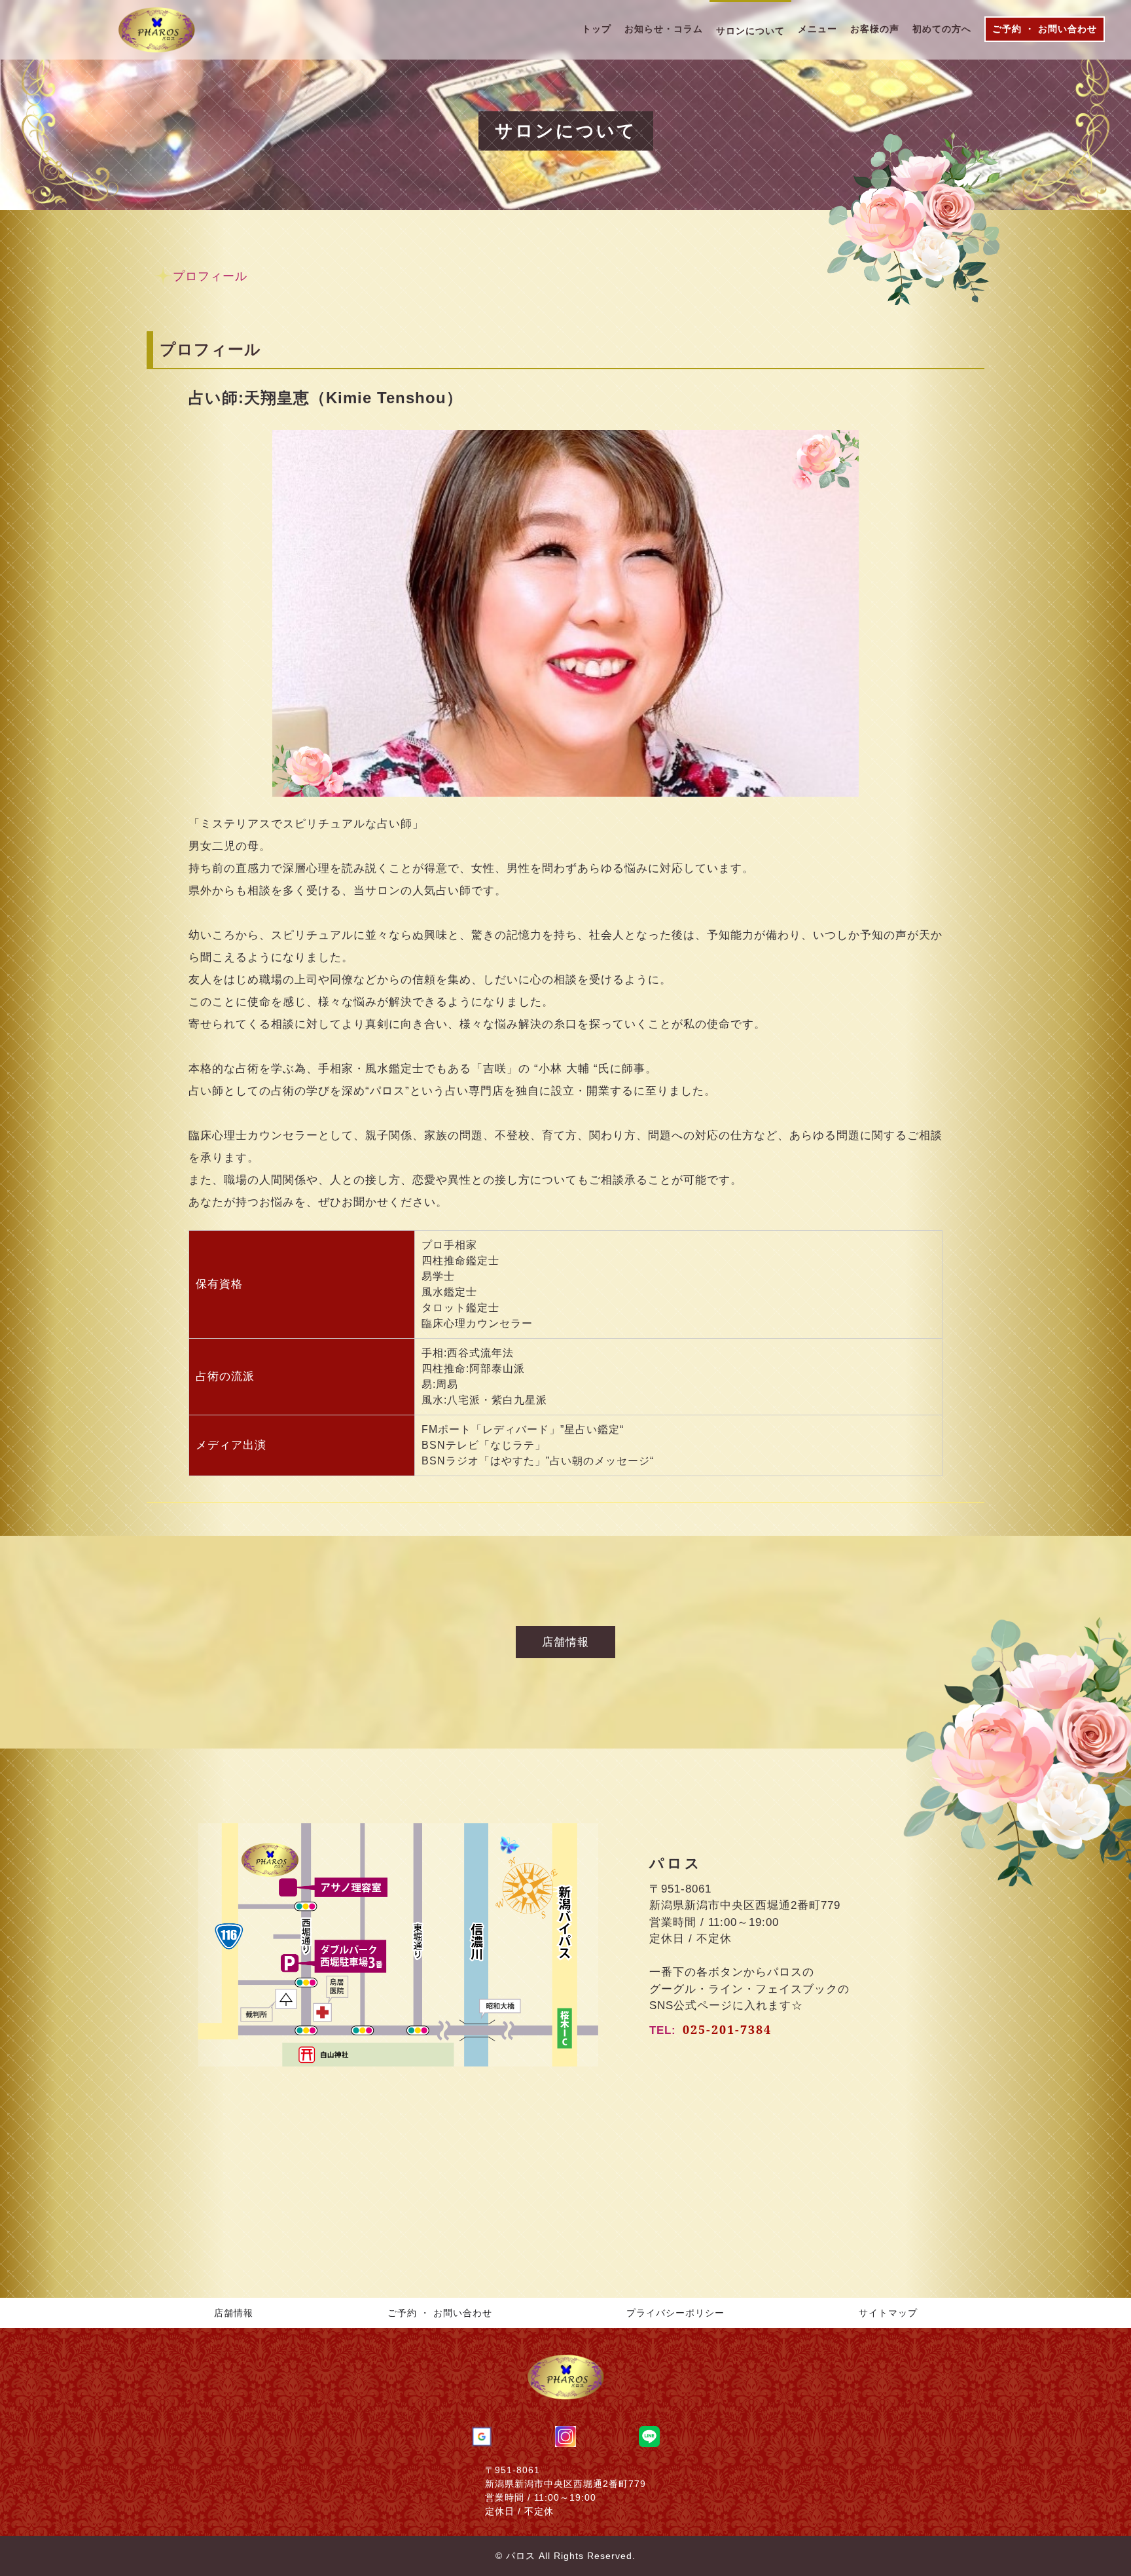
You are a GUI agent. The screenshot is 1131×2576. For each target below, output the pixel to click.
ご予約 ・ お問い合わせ (440, 2313)
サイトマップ (888, 2313)
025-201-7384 (727, 2029)
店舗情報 (234, 2313)
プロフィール (210, 276)
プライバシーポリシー (675, 2313)
